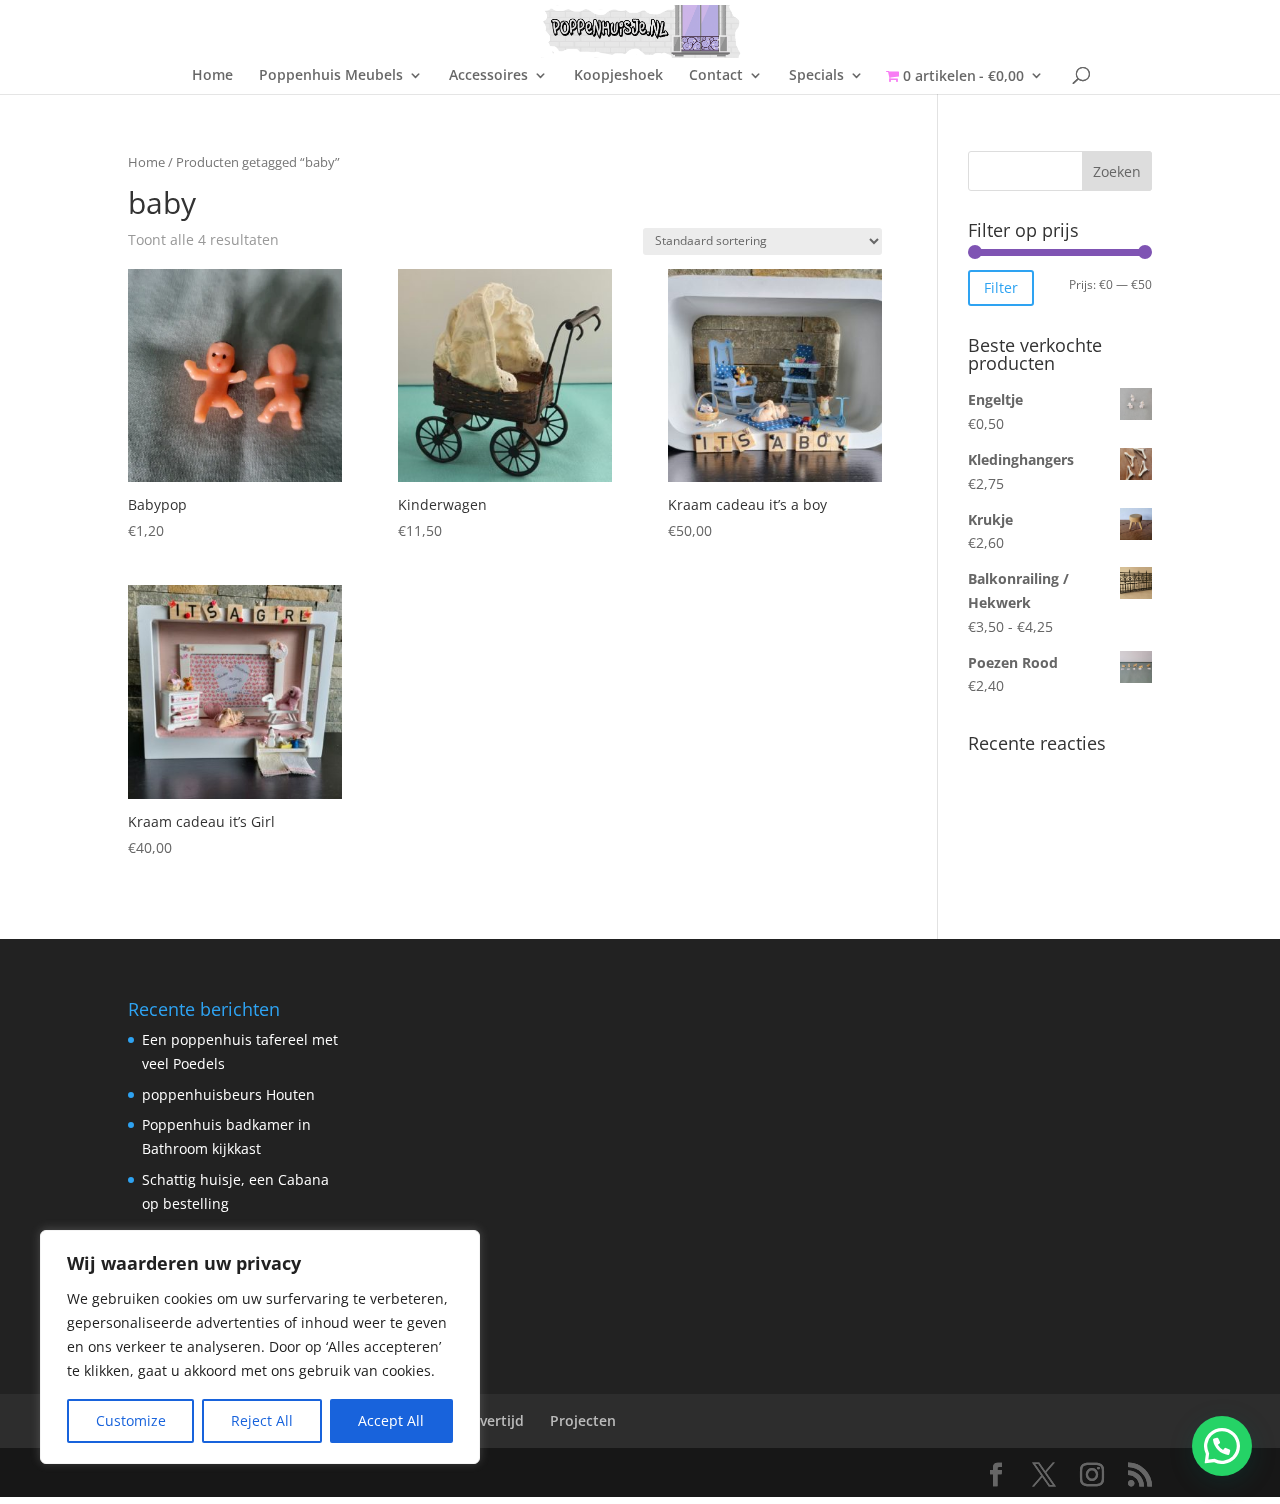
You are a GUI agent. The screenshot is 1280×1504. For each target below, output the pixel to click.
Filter (1001, 287)
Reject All (262, 1420)
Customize (131, 1420)
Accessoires (488, 76)
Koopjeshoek (618, 76)
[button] (1222, 1446)
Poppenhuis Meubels (331, 76)
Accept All (391, 1420)
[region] (260, 1347)
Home (212, 76)
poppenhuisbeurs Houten (228, 1094)
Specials (816, 76)
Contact (716, 76)
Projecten (583, 1420)
